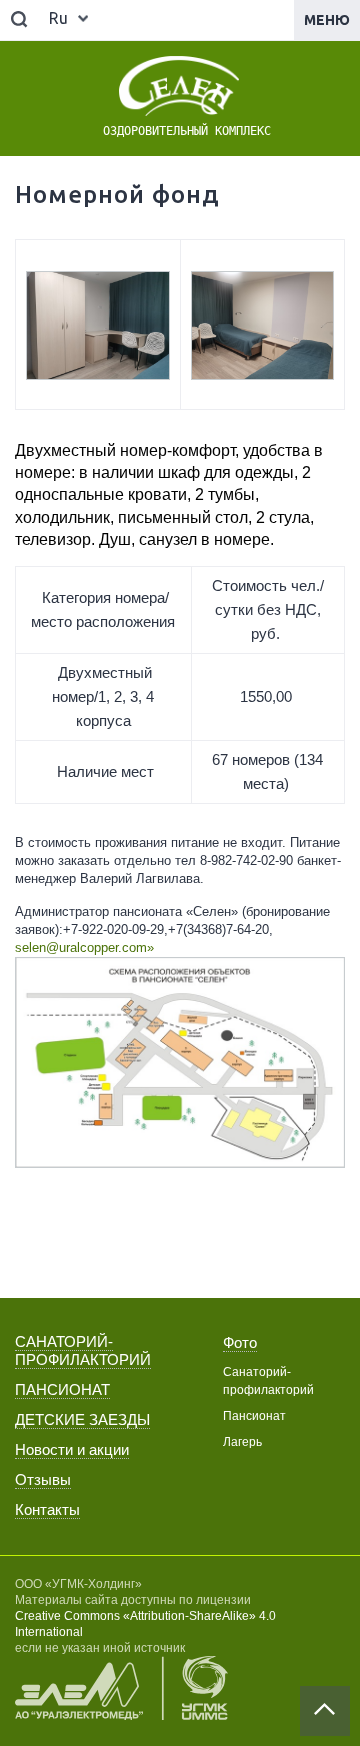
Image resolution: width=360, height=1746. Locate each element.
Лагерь (242, 1442)
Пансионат (254, 1416)
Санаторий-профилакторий (268, 1381)
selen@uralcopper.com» (84, 947)
